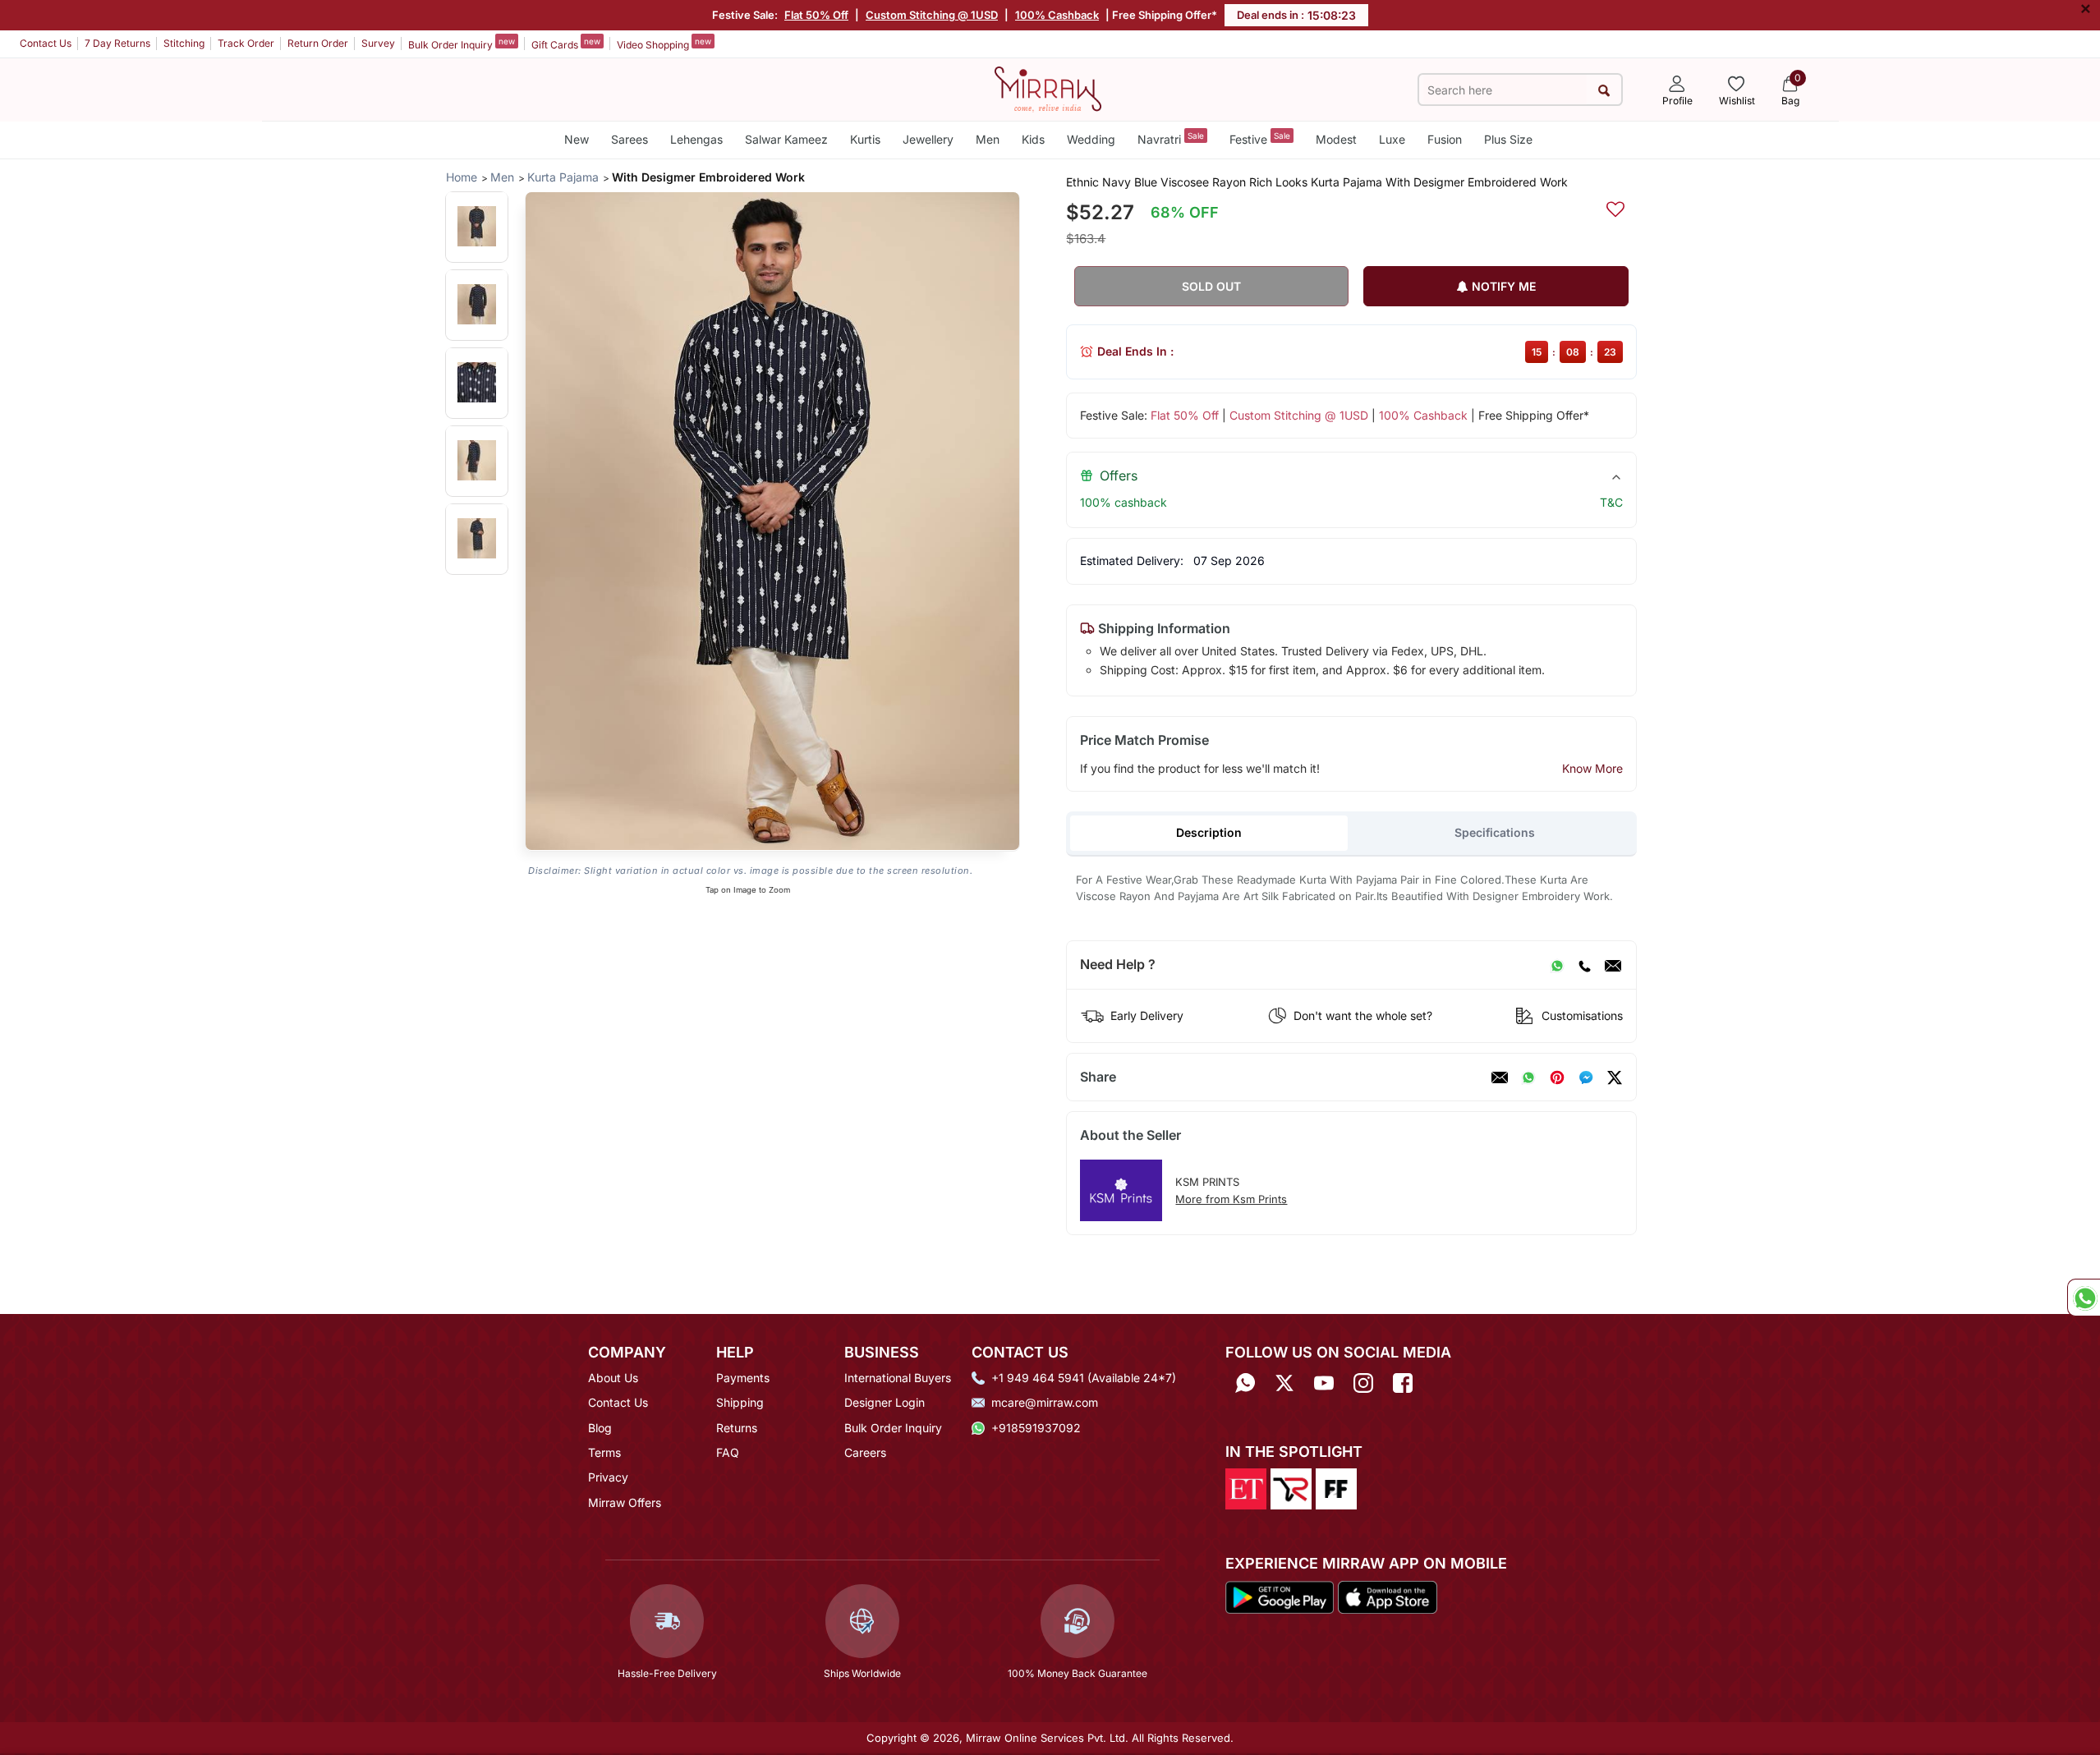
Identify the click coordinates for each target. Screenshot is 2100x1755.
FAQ (728, 1452)
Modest (1336, 139)
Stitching (184, 43)
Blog (600, 1428)
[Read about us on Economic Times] (1246, 1488)
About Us (613, 1378)
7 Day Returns (117, 43)
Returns (737, 1428)
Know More (1592, 768)
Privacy (608, 1477)
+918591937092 (1036, 1428)
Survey (378, 43)
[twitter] (1615, 1077)
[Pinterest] (1557, 1077)
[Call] (1584, 965)
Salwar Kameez (786, 139)
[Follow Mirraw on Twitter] (1284, 1383)
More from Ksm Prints (1231, 1199)
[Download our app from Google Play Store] (1280, 1596)
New (577, 139)
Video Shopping (664, 44)
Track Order (246, 43)
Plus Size (1508, 139)
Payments (743, 1378)
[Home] (1048, 88)
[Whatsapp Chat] (2084, 1298)
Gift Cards (566, 44)
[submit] (1604, 90)
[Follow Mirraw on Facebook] (1403, 1383)
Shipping (740, 1402)
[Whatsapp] (1245, 1383)
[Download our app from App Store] (1387, 1596)
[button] (477, 226)
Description (1209, 832)
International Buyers (898, 1378)
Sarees (630, 139)
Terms (604, 1452)
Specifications (1495, 832)
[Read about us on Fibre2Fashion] (1336, 1488)
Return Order (318, 43)
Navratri (1171, 138)
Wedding (1091, 139)
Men (988, 139)
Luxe (1392, 139)
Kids (1033, 139)
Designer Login (885, 1402)
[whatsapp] (1528, 1077)
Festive (1260, 138)
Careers (865, 1452)
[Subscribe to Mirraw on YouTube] (1324, 1383)
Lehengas (696, 139)
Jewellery (928, 139)
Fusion (1445, 139)
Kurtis (865, 139)
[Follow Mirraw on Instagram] (1363, 1383)
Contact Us (46, 43)
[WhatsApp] (1557, 965)
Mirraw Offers (625, 1502)
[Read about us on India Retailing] (1291, 1488)
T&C (1611, 502)
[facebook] (1586, 1077)
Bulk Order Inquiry (462, 44)
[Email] (1613, 965)
